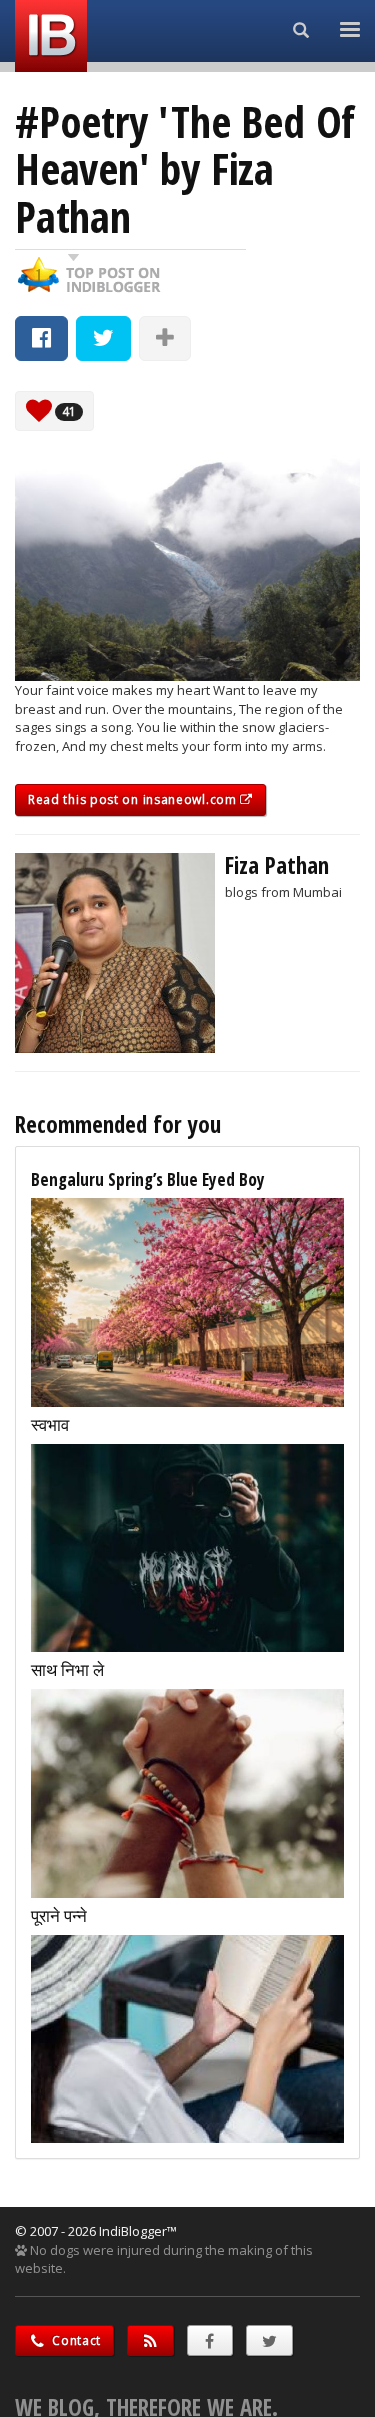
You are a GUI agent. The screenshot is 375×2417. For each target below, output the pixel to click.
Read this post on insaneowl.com (134, 799)
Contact (75, 2340)
